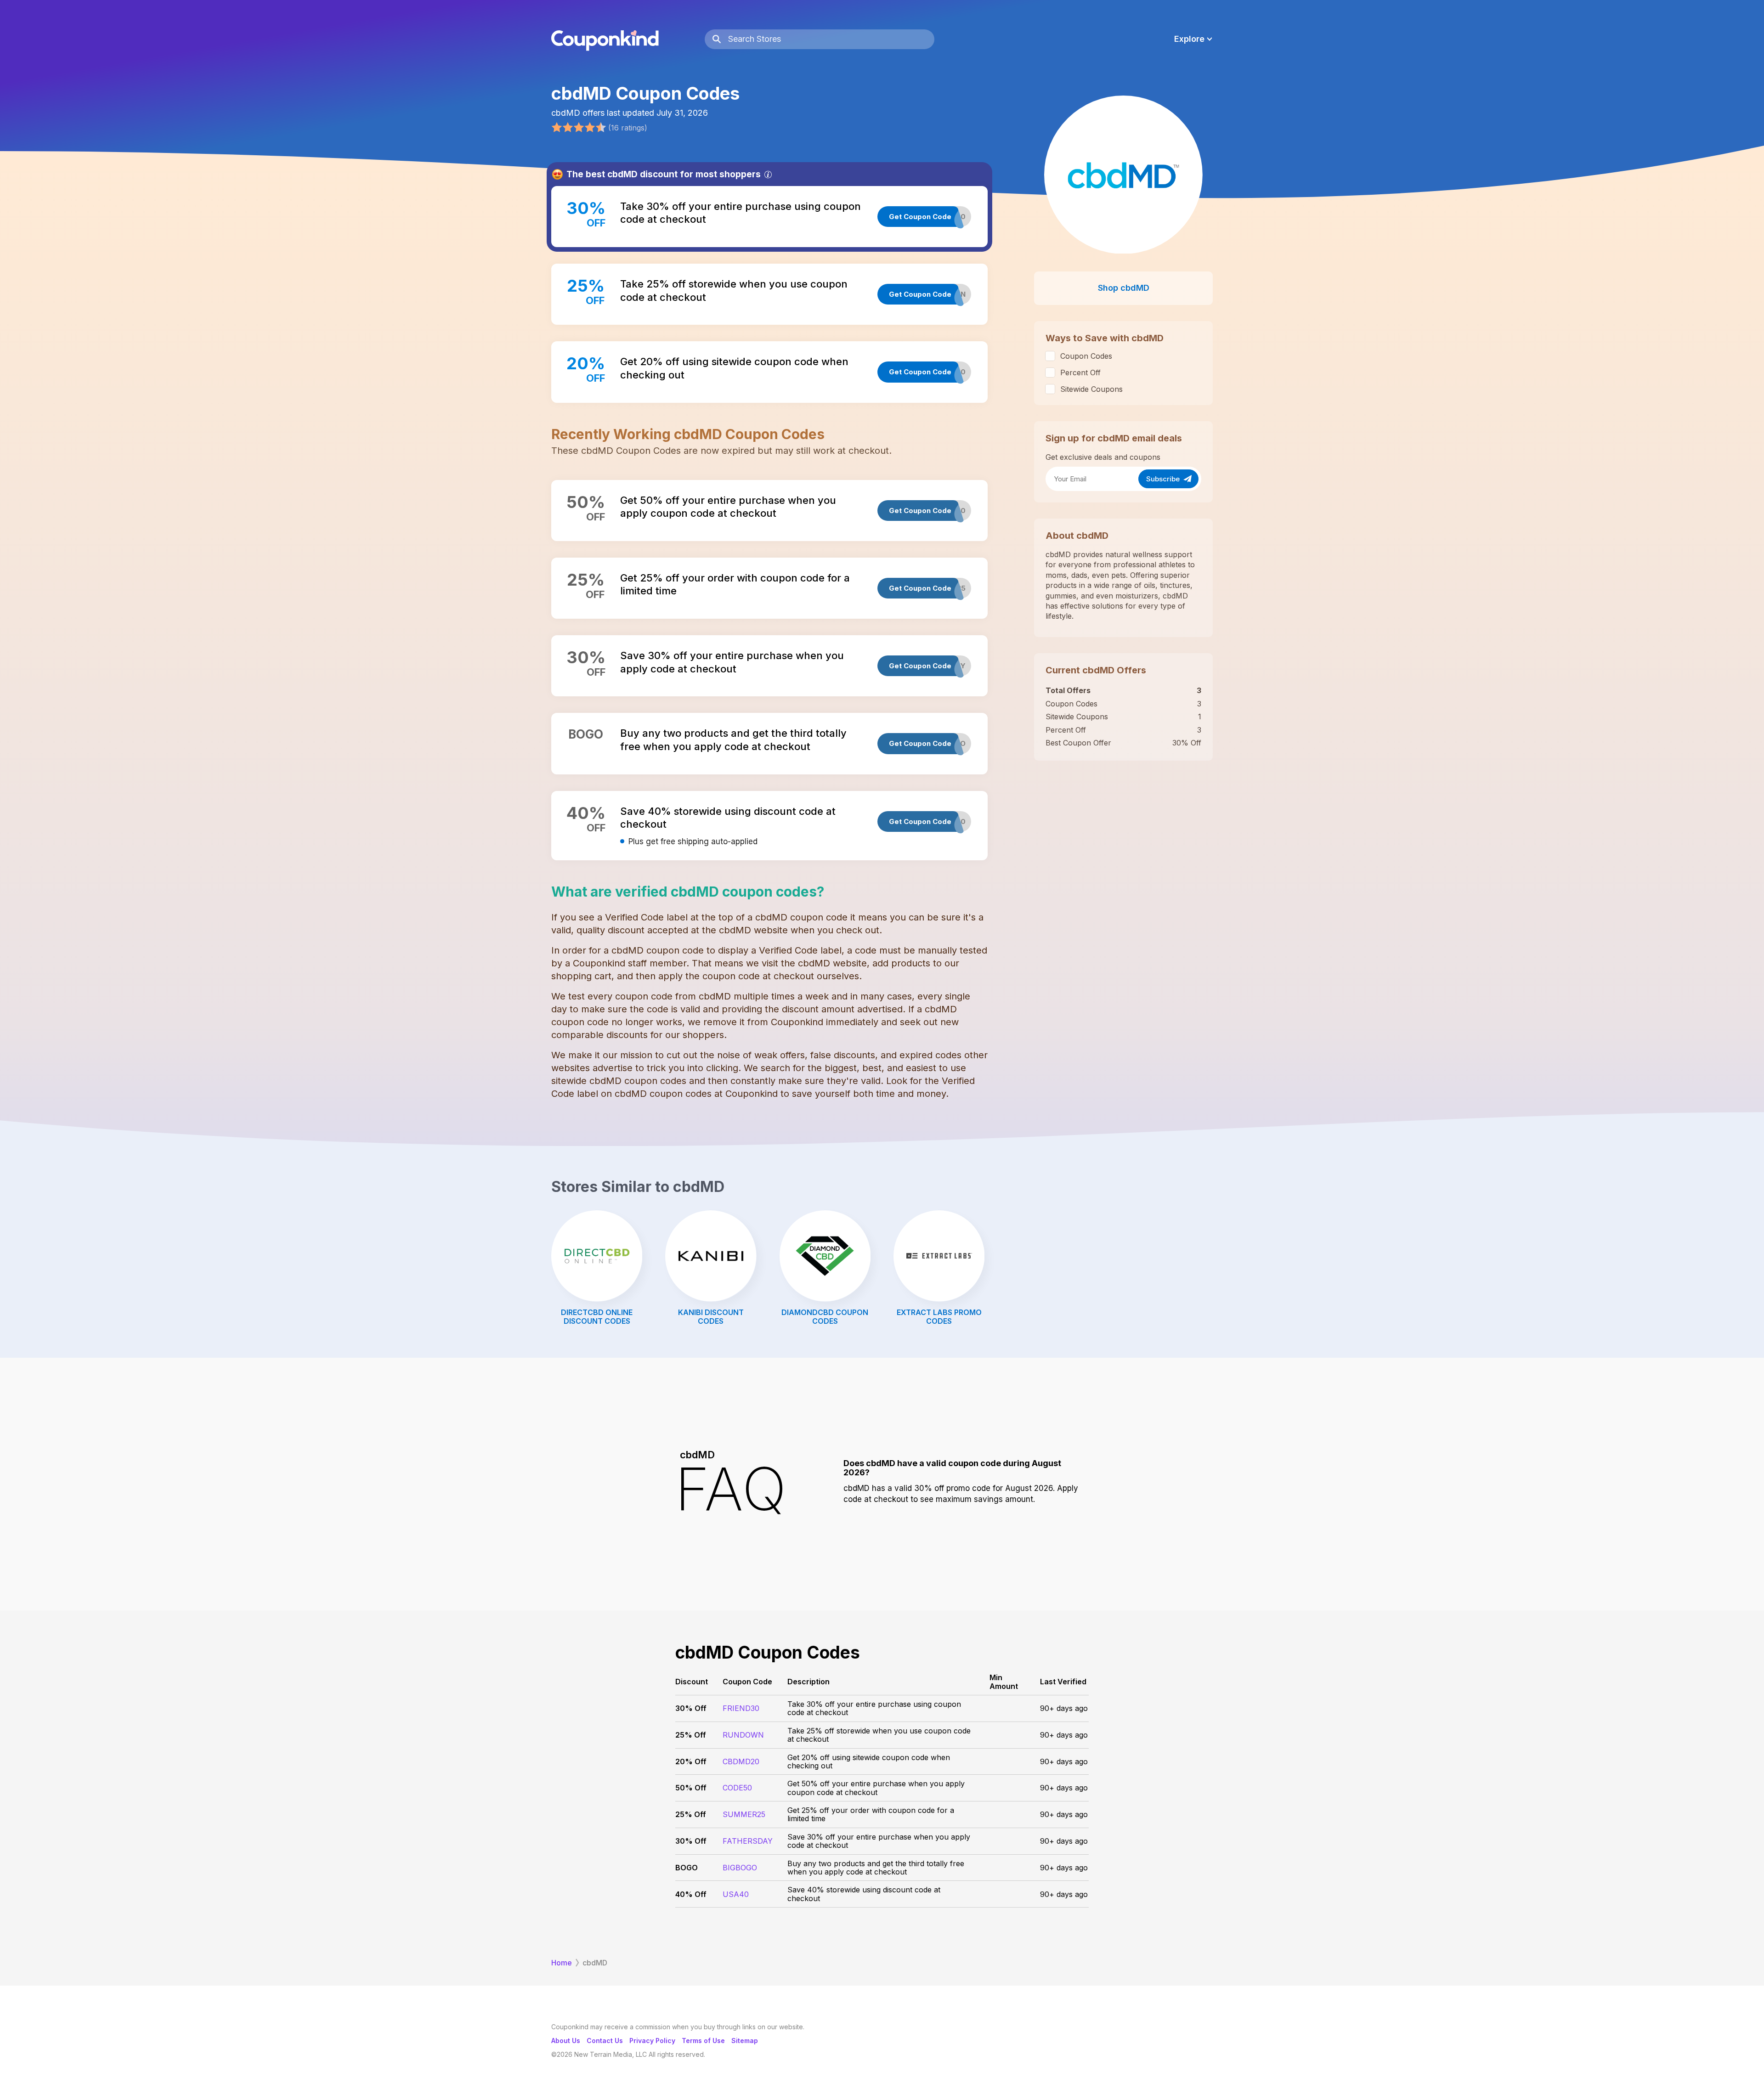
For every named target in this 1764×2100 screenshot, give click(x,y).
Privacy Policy (652, 2041)
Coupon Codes (1086, 356)
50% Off (691, 1788)
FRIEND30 (741, 1708)
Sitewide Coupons (1091, 389)
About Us (566, 2041)
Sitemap (745, 2041)
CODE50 (737, 1788)
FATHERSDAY (748, 1841)
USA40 (736, 1894)
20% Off (691, 1761)
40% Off (691, 1894)
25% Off (691, 1735)
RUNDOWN (743, 1735)
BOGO (687, 1868)
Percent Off (1080, 373)
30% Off (691, 1708)
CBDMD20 (741, 1761)
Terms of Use (703, 2041)
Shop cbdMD (1124, 288)
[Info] (768, 175)
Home (562, 1963)
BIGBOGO (740, 1868)
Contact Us (605, 2041)
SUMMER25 (744, 1814)
